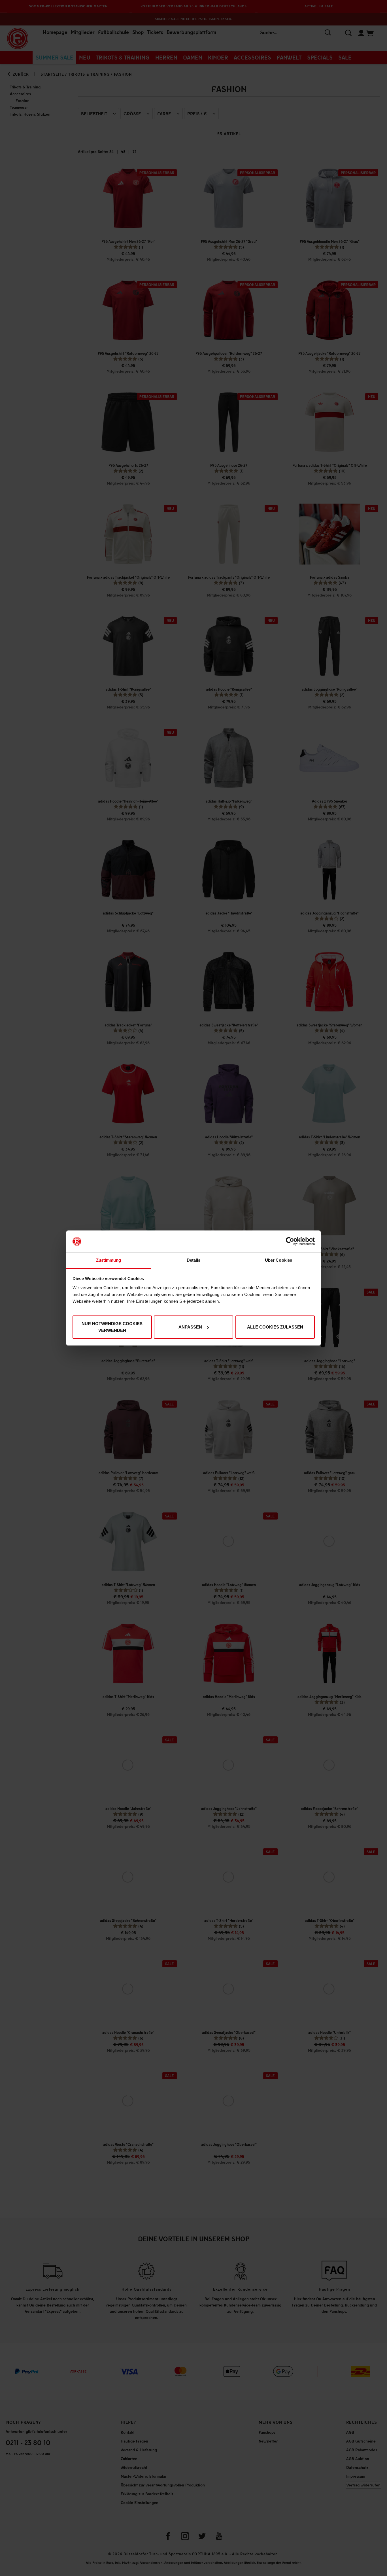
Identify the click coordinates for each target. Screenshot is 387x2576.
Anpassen (190, 1327)
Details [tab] (194, 1260)
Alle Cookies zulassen (275, 1327)
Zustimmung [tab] (109, 1260)
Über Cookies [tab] (278, 1260)
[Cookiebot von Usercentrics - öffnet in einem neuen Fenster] (290, 1242)
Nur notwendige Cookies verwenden (112, 1327)
